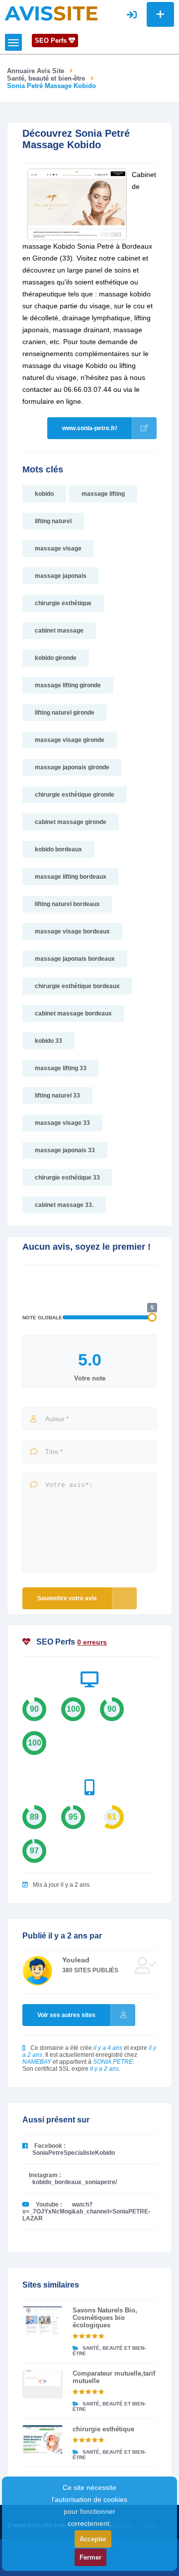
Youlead (76, 1960)
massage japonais (61, 576)
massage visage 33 (62, 1123)
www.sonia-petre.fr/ (89, 428)
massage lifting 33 (61, 1068)
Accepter (93, 2539)
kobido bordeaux (58, 849)
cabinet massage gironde (71, 822)
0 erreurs (92, 1642)
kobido (44, 494)
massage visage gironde (70, 740)
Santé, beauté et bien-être (46, 78)
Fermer (90, 2557)
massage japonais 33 (65, 1150)
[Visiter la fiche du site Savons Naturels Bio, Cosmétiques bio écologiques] (43, 2321)
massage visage (58, 549)
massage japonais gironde (72, 767)
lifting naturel (53, 521)
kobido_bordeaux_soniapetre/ (75, 2182)
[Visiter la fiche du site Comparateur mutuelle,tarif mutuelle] (43, 2384)
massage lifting (103, 494)
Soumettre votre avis (67, 1598)
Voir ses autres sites (66, 2015)
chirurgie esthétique (63, 603)
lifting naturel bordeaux (67, 904)
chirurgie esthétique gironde (75, 795)
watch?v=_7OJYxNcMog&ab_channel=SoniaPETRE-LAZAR (86, 2211)
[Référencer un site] (160, 14)
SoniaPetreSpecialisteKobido (74, 2153)
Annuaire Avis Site (36, 71)
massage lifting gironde (68, 685)
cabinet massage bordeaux (73, 1013)
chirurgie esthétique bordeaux (77, 986)
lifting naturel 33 (57, 1096)
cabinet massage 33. (64, 1205)
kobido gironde (56, 658)
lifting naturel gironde (65, 713)
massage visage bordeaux (72, 931)
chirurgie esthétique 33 (67, 1178)
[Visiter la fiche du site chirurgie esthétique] (43, 2440)
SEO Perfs (52, 41)
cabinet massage (59, 631)
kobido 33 (48, 1041)
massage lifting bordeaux (71, 877)
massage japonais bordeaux (75, 959)
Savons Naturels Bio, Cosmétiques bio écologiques (105, 2318)
